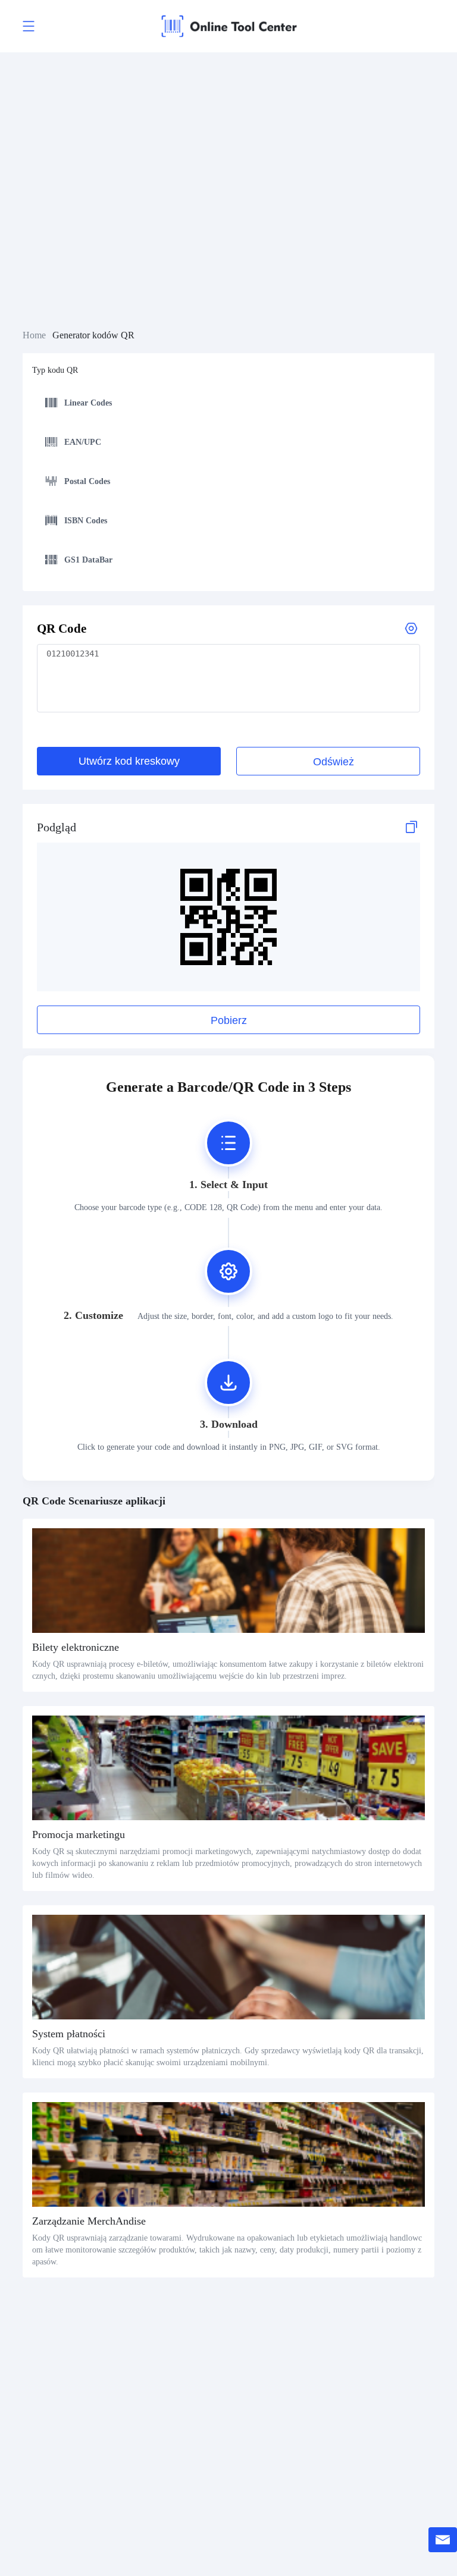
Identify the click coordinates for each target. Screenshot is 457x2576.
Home (34, 335)
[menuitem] (226, 404)
